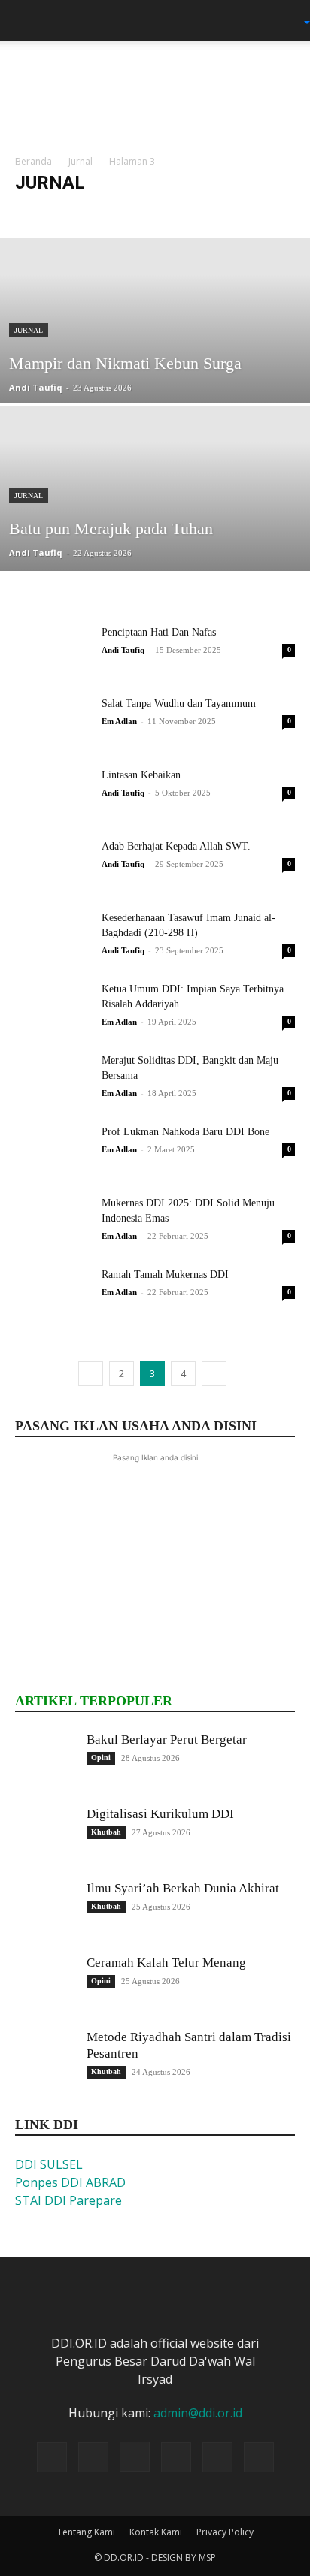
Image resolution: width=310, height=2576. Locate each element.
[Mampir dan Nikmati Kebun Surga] (155, 372)
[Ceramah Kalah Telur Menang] (45, 1985)
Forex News (210, 212)
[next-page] (214, 1374)
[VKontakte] (259, 2457)
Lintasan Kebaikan (141, 775)
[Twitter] (176, 2457)
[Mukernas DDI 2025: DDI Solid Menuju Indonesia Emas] (53, 1222)
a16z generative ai (58, 212)
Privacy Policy (225, 2532)
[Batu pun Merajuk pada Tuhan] (155, 539)
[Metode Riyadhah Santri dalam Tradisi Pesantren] (45, 2059)
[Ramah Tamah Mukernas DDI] (53, 1293)
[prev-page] (91, 1374)
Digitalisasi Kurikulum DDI (160, 1814)
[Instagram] (135, 2457)
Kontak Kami (156, 2532)
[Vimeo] (217, 2457)
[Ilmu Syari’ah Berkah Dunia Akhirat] (45, 1910)
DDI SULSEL (49, 2164)
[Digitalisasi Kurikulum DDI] (45, 1836)
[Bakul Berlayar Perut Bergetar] (45, 1762)
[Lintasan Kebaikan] (53, 794)
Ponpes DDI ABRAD (70, 2182)
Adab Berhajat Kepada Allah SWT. (176, 846)
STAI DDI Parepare (68, 2200)
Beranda (33, 161)
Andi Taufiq (36, 387)
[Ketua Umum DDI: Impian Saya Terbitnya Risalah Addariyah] (53, 1008)
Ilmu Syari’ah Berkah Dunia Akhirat (183, 1888)
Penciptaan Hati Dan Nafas (159, 632)
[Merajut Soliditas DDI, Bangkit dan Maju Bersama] (53, 1079)
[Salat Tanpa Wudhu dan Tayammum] (53, 722)
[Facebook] (93, 2457)
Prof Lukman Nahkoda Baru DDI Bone (185, 1132)
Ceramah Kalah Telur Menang (166, 1963)
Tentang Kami (86, 2532)
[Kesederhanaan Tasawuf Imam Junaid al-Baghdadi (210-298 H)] (53, 936)
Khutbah (106, 1832)
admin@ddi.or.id (198, 2413)
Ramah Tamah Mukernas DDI (165, 1274)
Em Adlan (119, 721)
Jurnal (81, 161)
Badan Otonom (140, 212)
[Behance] (52, 2457)
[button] (26, 20)
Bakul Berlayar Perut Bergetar (167, 1739)
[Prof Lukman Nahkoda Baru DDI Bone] (53, 1151)
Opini (101, 1758)
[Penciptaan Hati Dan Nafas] (53, 651)
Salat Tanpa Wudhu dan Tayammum (179, 704)
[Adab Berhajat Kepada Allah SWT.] (53, 865)
